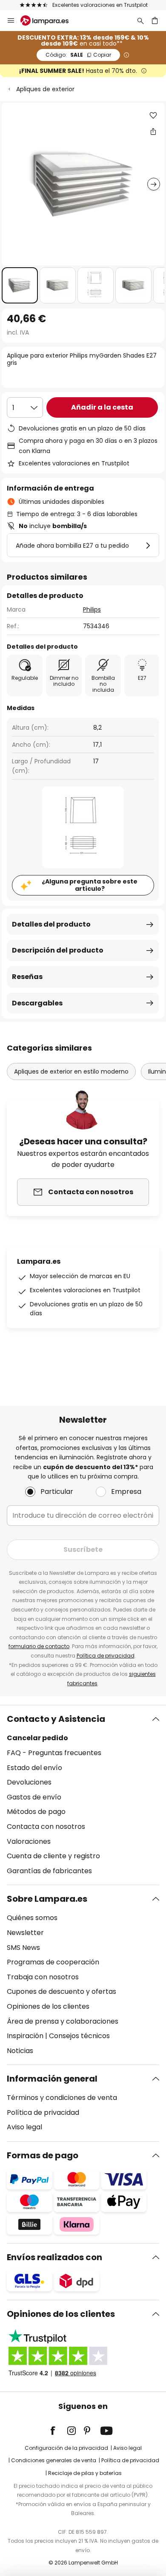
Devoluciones (29, 1782)
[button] (20, 285)
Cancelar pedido (37, 1738)
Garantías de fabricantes (49, 1871)
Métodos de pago (36, 1812)
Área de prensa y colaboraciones (63, 2021)
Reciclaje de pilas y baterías (85, 2473)
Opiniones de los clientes (48, 2006)
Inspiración (25, 2036)
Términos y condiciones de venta (62, 2098)
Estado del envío (34, 1768)
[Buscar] (140, 20)
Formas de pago (43, 2155)
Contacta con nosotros (46, 1827)
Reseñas (27, 977)
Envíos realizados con (54, 2257)
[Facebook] (58, 2431)
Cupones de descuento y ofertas (62, 1991)
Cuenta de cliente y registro (53, 1856)
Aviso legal (24, 2127)
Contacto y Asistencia (56, 1719)
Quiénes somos (32, 1918)
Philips (92, 609)
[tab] (83, 1795)
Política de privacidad (106, 1656)
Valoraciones (29, 1841)
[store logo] (50, 20)
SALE (78, 55)
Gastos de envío (34, 1797)
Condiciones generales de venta (54, 2460)
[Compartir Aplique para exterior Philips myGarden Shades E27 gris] (153, 131)
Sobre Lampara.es (47, 1899)
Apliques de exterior (45, 89)
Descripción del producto (58, 950)
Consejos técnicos (79, 2036)
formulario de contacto (39, 1646)
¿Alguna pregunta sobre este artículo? (90, 885)
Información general (52, 2079)
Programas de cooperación (53, 1962)
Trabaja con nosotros (43, 1977)
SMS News (23, 1948)
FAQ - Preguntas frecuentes (54, 1753)
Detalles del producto (51, 924)
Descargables (37, 1003)
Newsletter (25, 1933)
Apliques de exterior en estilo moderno (71, 1071)
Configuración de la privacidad (66, 2448)
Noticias (20, 2051)
